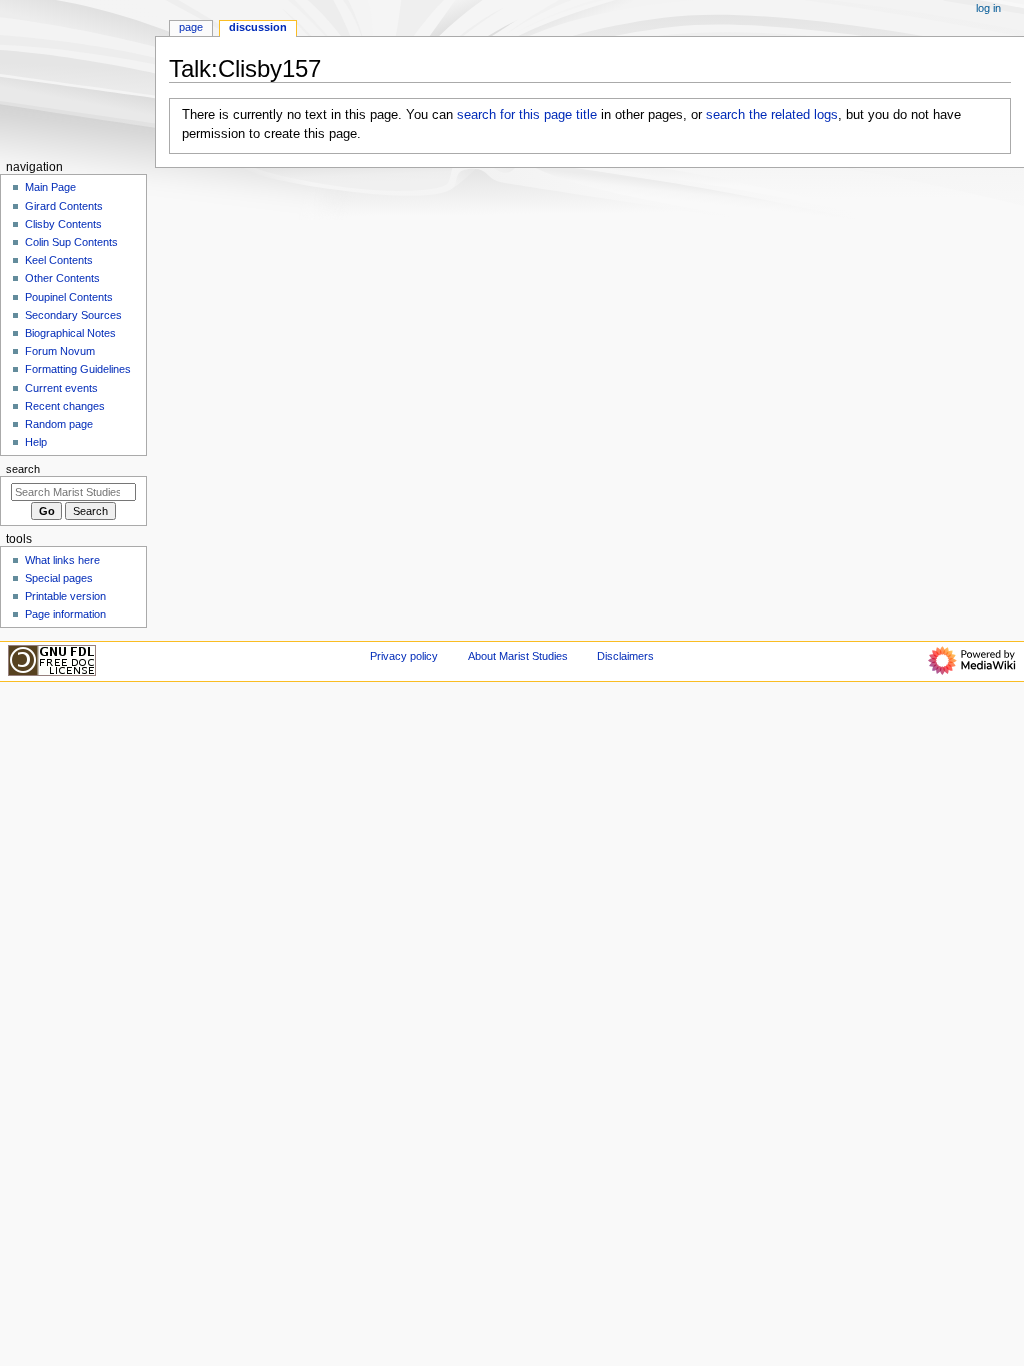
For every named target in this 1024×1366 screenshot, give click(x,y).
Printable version (65, 596)
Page (191, 27)
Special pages (59, 578)
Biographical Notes (70, 333)
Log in (988, 8)
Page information (65, 614)
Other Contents (62, 278)
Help (36, 442)
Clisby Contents (63, 224)
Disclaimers (625, 656)
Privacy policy (404, 656)
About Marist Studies (518, 656)
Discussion (258, 27)
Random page (59, 424)
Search (23, 469)
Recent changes (65, 406)
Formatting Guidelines (78, 369)
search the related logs (772, 115)
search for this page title (527, 115)
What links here (62, 560)
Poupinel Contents (69, 297)
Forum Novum (60, 351)
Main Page (50, 187)
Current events (61, 388)
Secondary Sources (73, 315)
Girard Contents (64, 206)
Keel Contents (59, 260)
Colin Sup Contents (71, 242)
